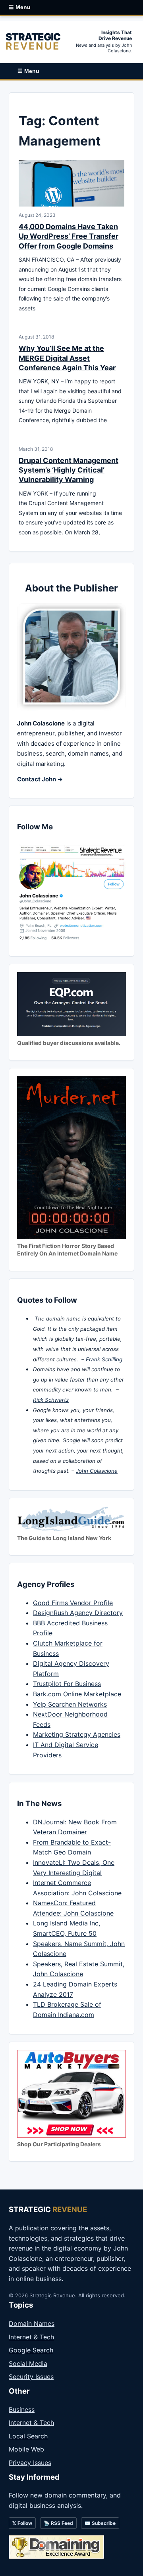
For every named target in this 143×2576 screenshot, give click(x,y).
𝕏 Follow (22, 2523)
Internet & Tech (31, 2337)
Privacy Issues (30, 2463)
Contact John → (40, 779)
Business (22, 2409)
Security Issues (31, 2377)
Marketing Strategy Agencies (77, 1734)
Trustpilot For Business (67, 1684)
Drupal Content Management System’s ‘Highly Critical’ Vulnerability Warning (69, 470)
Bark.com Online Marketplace (77, 1694)
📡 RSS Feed (58, 2523)
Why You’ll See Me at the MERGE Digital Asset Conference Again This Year (67, 358)
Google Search (31, 2350)
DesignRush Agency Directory (78, 1613)
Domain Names (32, 2323)
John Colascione (97, 1471)
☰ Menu (20, 7)
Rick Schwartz (51, 1400)
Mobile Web (26, 2449)
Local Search (28, 2436)
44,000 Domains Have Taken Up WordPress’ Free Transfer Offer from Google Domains (69, 236)
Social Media (28, 2364)
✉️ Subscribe (100, 2523)
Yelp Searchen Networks (70, 1704)
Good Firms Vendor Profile (73, 1603)
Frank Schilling (104, 1359)
